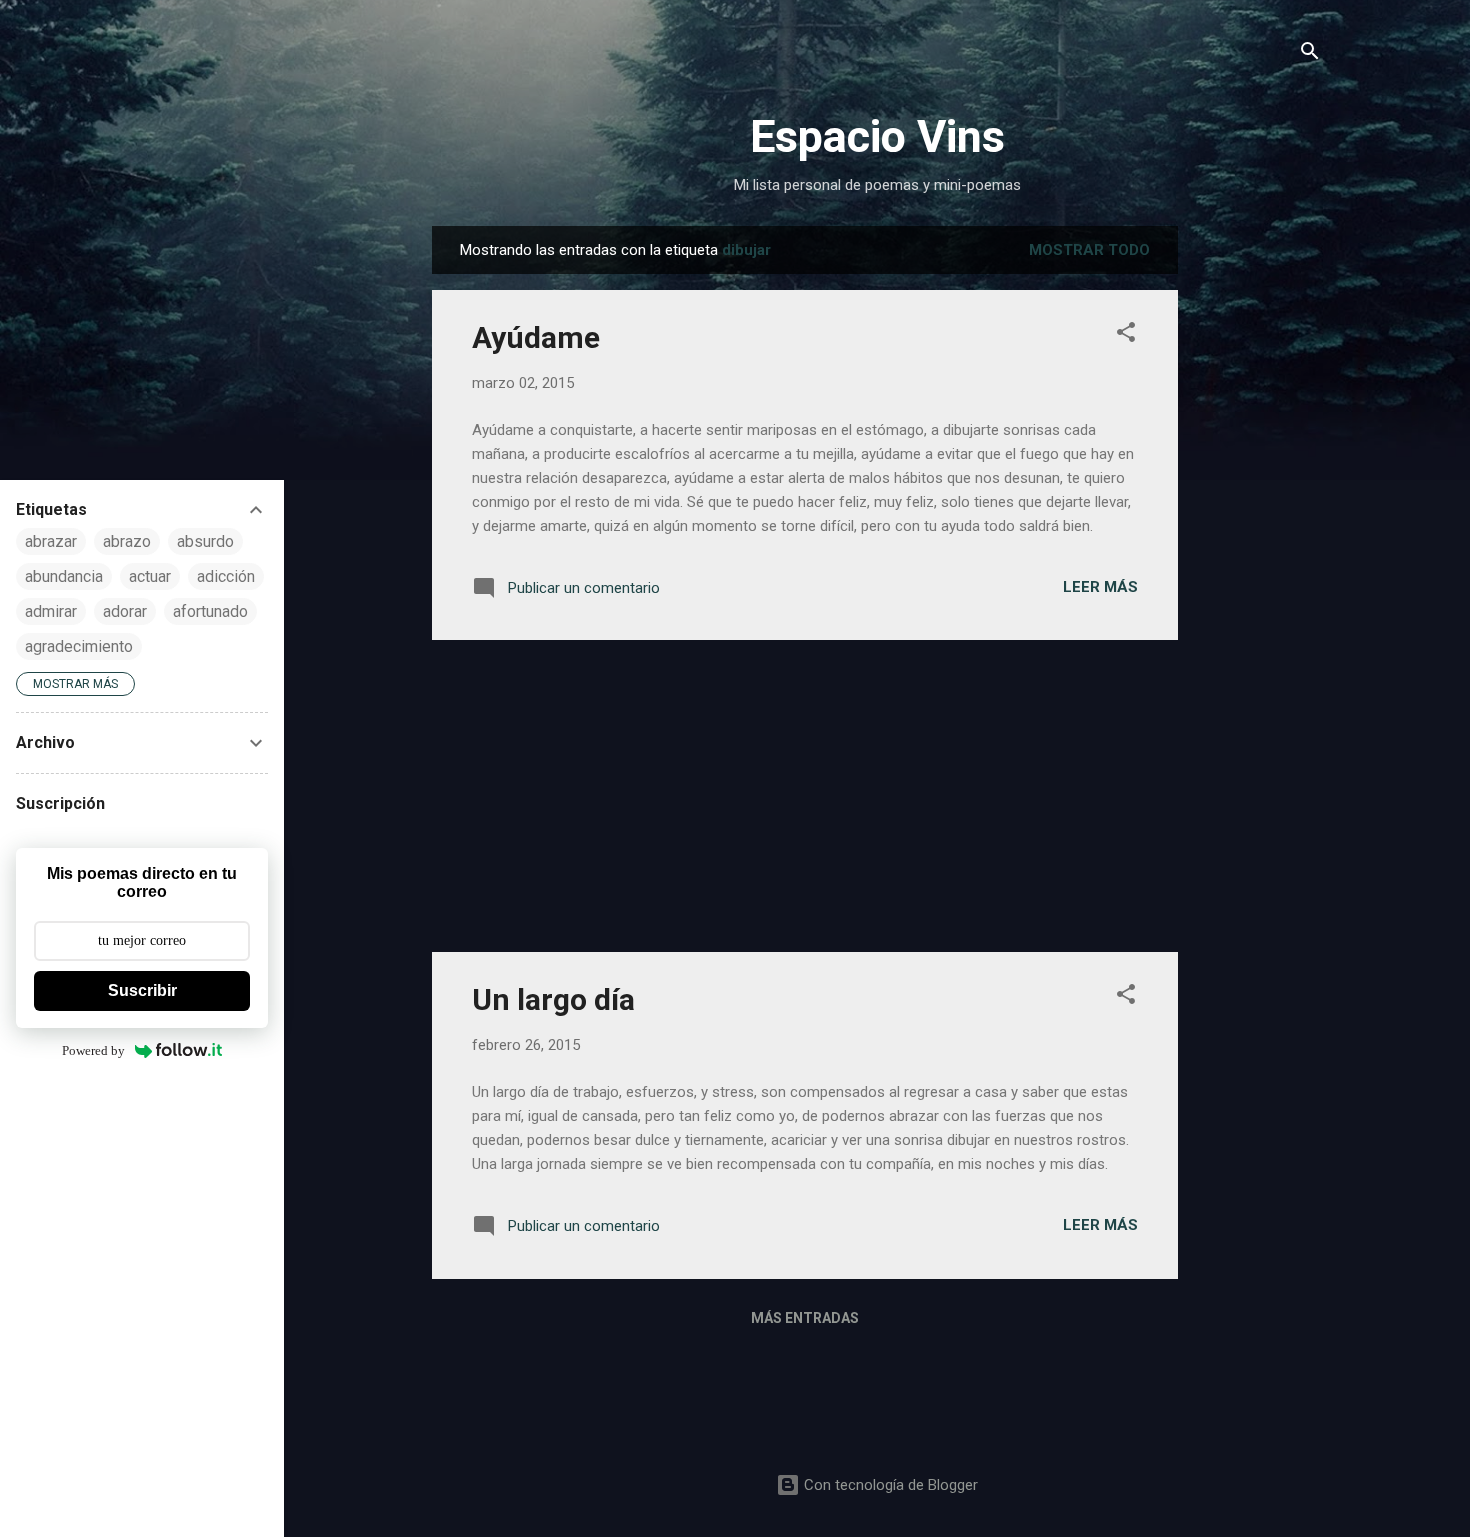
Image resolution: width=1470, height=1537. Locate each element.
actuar (150, 576)
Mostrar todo (1089, 250)
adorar (125, 611)
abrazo (127, 541)
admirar (51, 611)
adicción (226, 576)
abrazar (51, 541)
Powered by (93, 1050)
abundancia (64, 576)
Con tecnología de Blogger (889, 1485)
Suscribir (142, 990)
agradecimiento (79, 646)
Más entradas (805, 1318)
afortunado (210, 611)
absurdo (205, 541)
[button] (1126, 335)
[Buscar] (1310, 54)
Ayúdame (536, 337)
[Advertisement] (1258, 526)
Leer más (1100, 587)
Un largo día (553, 999)
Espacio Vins (877, 136)
